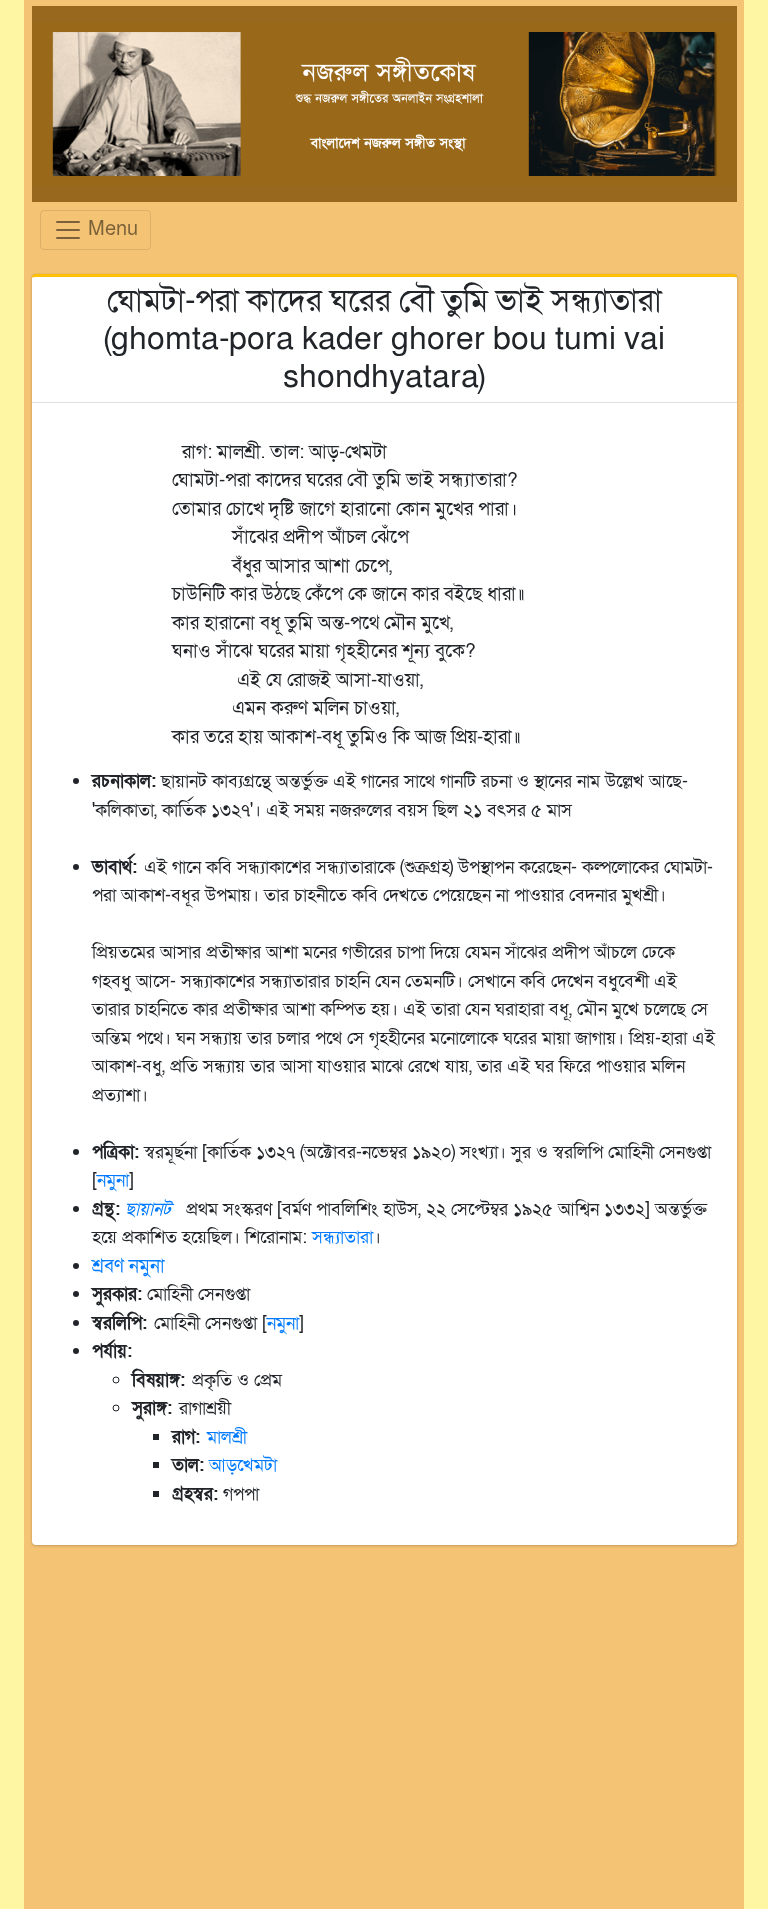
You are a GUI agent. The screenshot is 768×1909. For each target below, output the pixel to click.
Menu (110, 228)
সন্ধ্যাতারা (342, 1237)
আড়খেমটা (243, 1465)
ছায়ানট (148, 1209)
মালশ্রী (227, 1437)
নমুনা (113, 1180)
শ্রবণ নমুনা (128, 1266)
